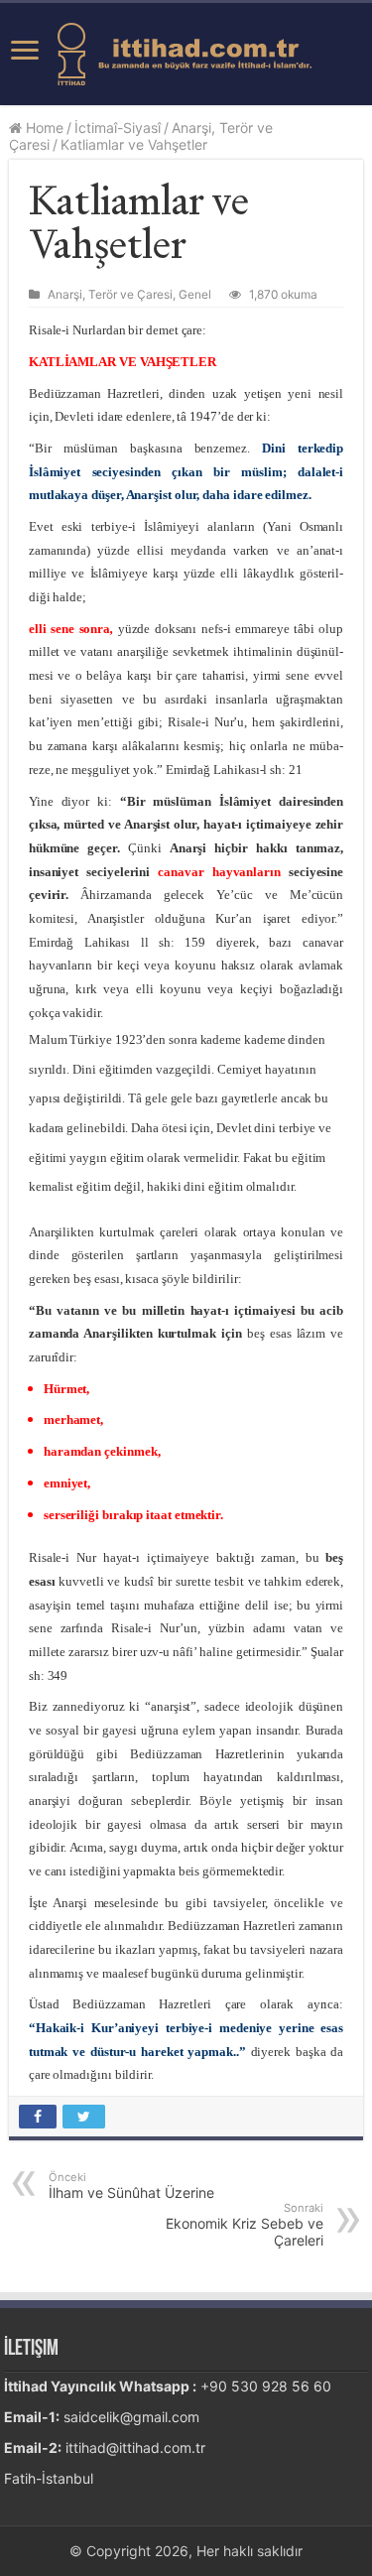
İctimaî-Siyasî (118, 128)
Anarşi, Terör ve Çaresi (110, 294)
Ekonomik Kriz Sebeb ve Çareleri (245, 2225)
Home (43, 128)
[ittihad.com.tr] (186, 51)
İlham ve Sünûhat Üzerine (131, 2186)
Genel (195, 294)
